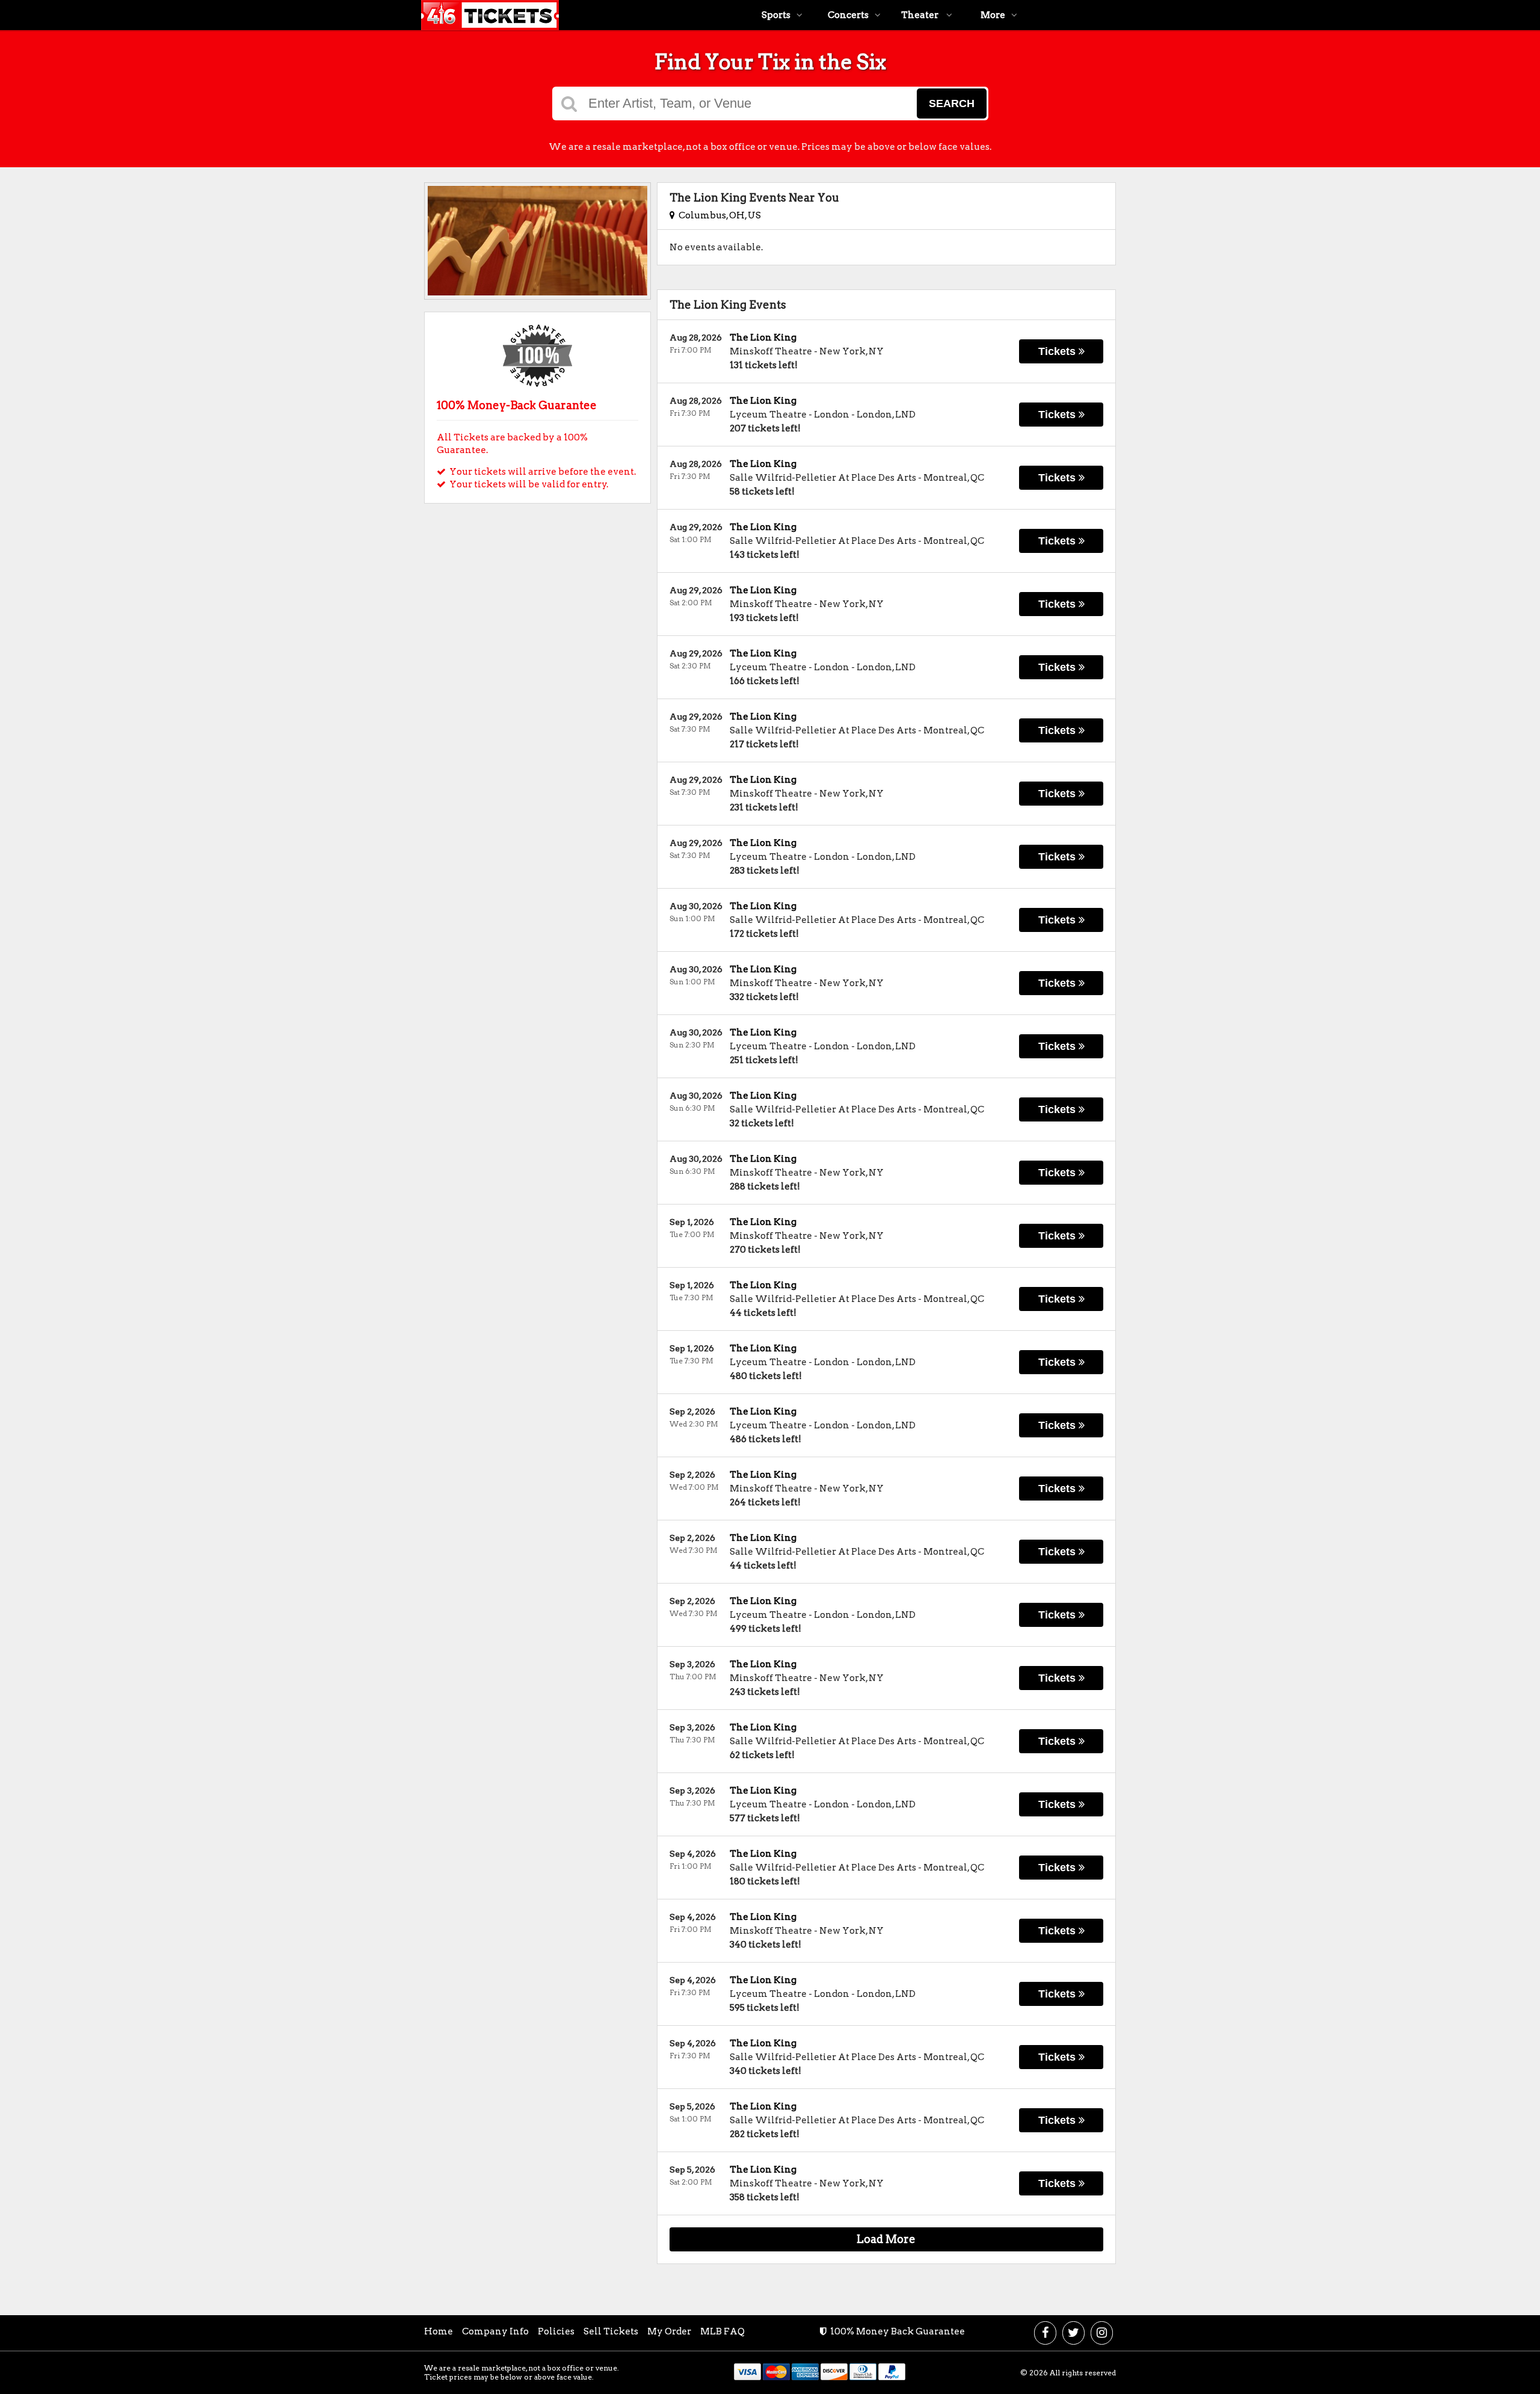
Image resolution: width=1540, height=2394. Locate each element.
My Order (669, 2331)
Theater (921, 15)
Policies (556, 2331)
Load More (886, 2239)
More (993, 15)
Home (439, 2331)
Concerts (848, 15)
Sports (776, 15)
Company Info (495, 2331)
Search (952, 103)
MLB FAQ (722, 2331)
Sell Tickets (611, 2331)
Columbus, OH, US (718, 215)
